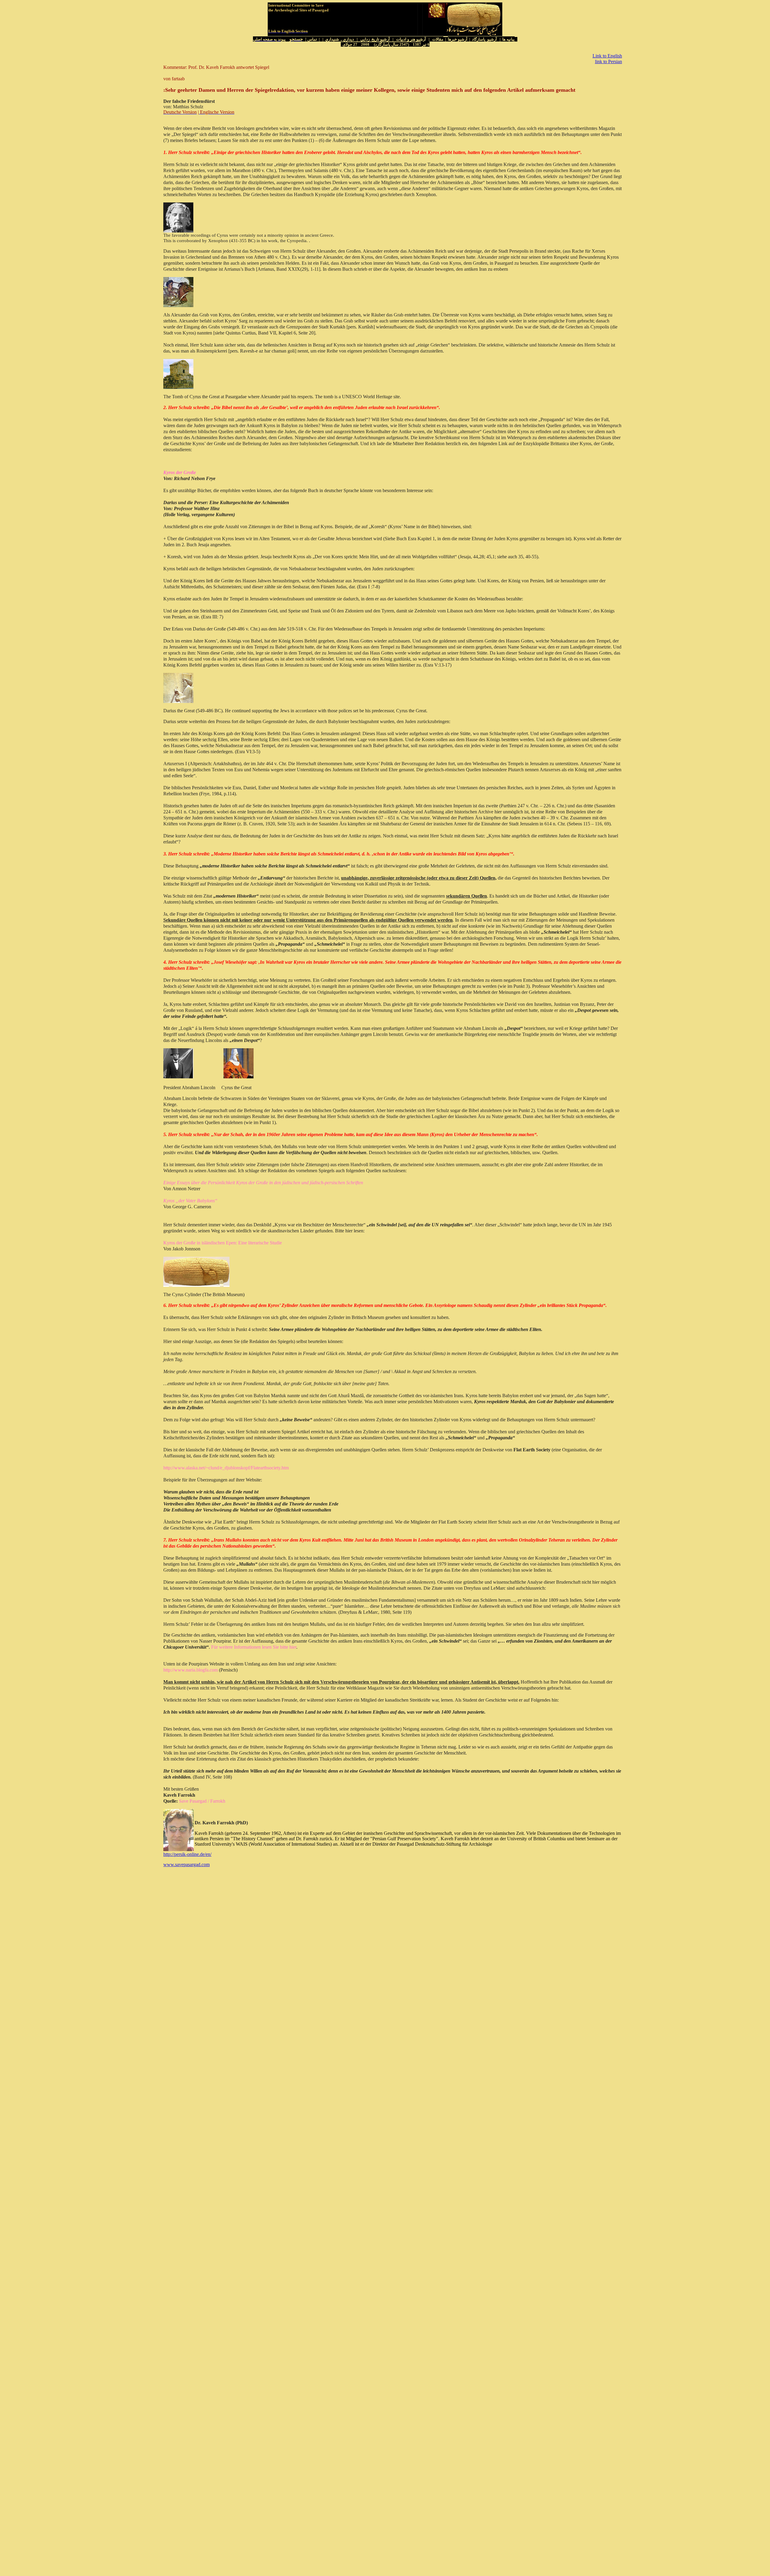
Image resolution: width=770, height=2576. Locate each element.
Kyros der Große (180, 472)
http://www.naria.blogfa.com (191, 1670)
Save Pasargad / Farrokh (202, 1801)
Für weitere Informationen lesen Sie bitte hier (253, 1647)
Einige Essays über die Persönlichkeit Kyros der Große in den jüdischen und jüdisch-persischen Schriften (263, 1183)
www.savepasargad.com (186, 1864)
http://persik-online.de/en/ (187, 1854)
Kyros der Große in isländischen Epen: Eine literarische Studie (223, 1243)
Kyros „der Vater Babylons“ (190, 1201)
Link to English (607, 56)
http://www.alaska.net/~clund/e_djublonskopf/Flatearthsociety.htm (226, 1468)
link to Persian (608, 62)
